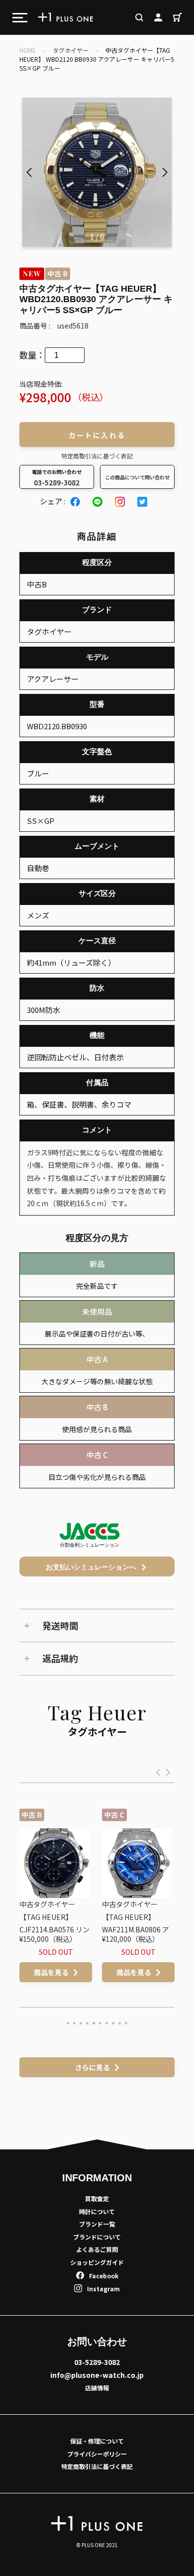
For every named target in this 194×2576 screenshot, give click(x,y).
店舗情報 (97, 2388)
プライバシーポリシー (97, 2454)
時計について (97, 2211)
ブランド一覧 (97, 2224)
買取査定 (97, 2198)
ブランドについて (97, 2237)
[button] (165, 172)
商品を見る (71, 1972)
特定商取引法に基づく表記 (97, 456)
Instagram (103, 2289)
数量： (32, 355)
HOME (28, 50)
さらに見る (93, 2067)
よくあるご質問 (97, 2249)
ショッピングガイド (97, 2262)
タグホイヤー (71, 50)
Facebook (104, 2276)
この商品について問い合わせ (137, 477)
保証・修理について (97, 2441)
